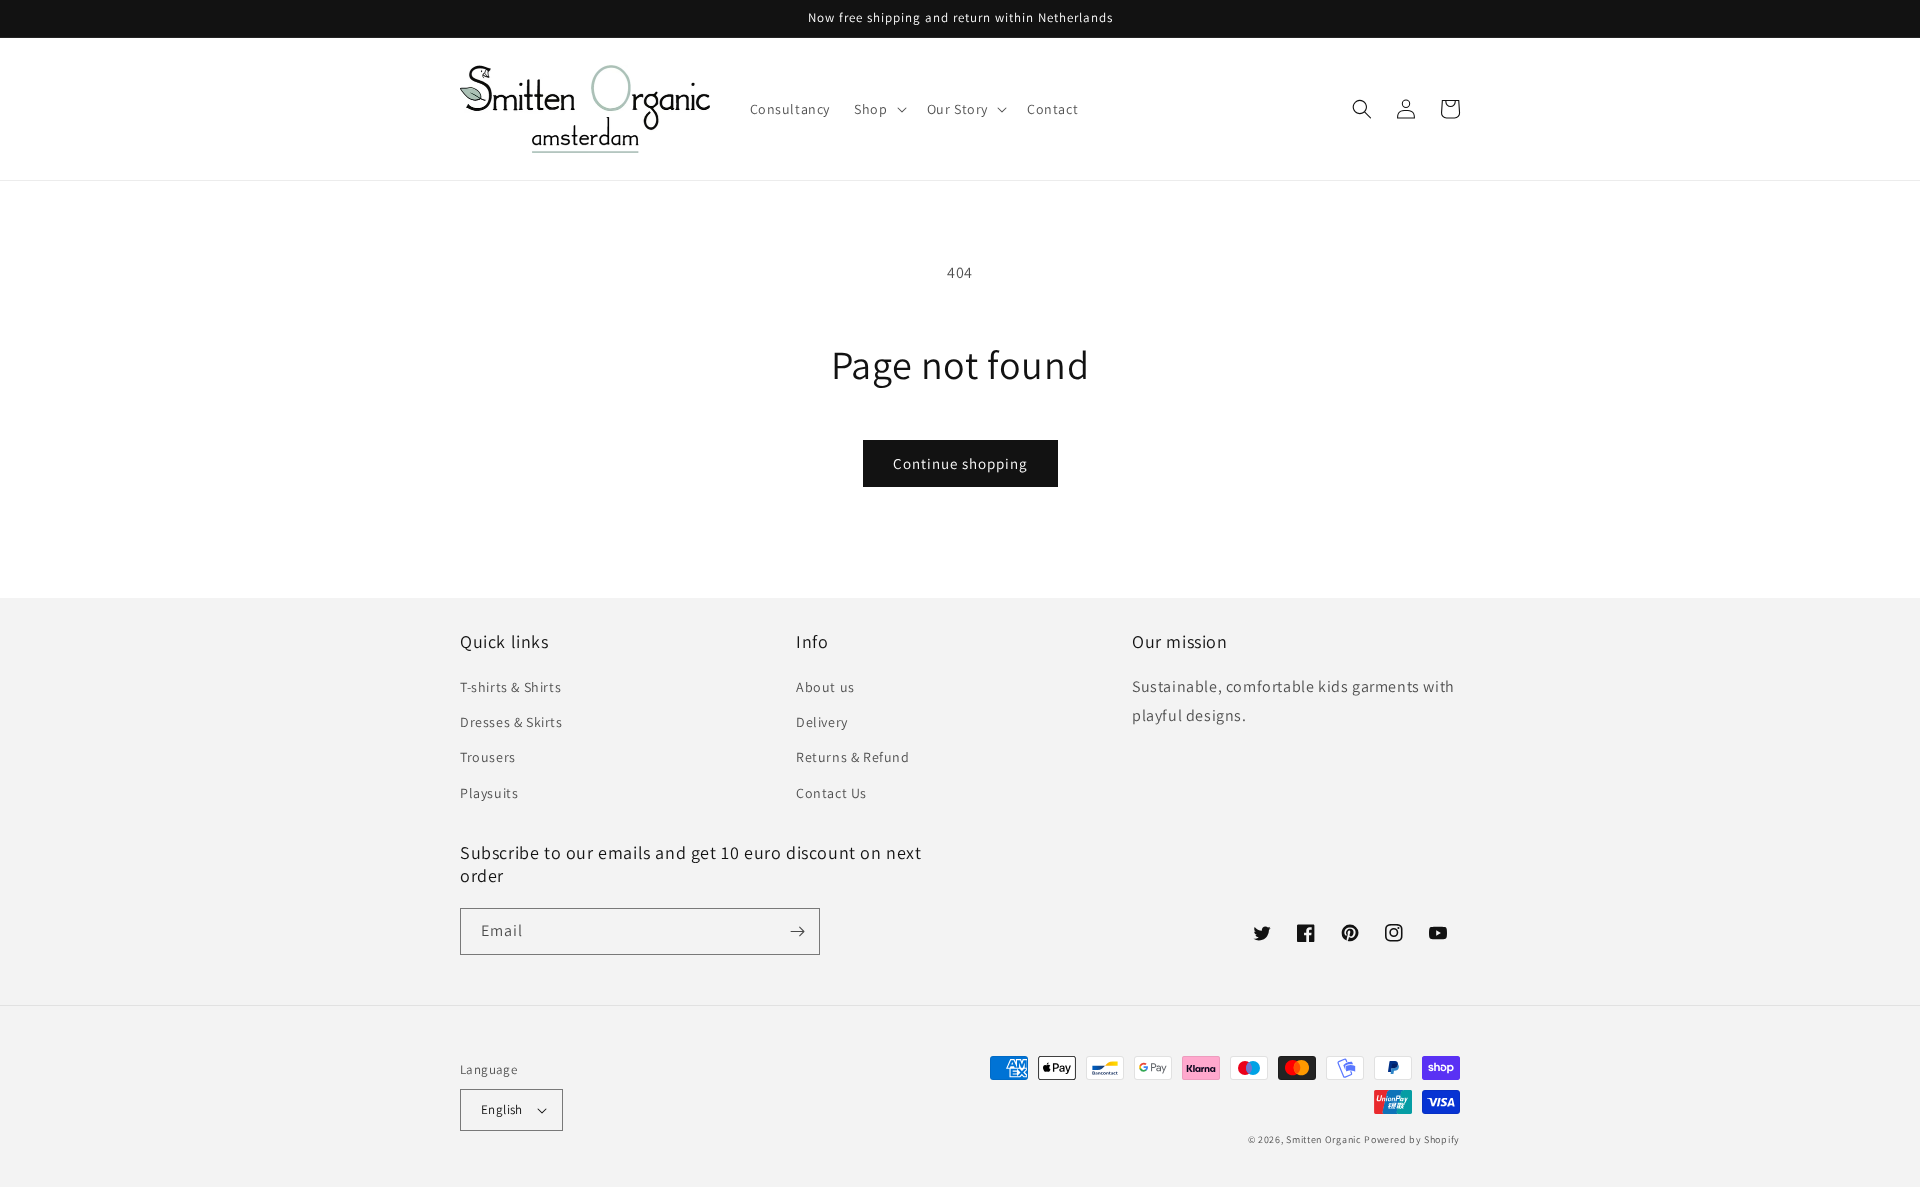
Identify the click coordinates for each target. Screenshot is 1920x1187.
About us (825, 687)
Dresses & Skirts (511, 722)
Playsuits (489, 793)
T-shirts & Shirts (510, 687)
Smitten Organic (1324, 1139)
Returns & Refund (853, 757)
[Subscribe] (797, 931)
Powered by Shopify (1412, 1139)
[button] (878, 109)
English (502, 1109)
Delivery (822, 722)
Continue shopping (960, 463)
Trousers (488, 757)
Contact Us (831, 793)
